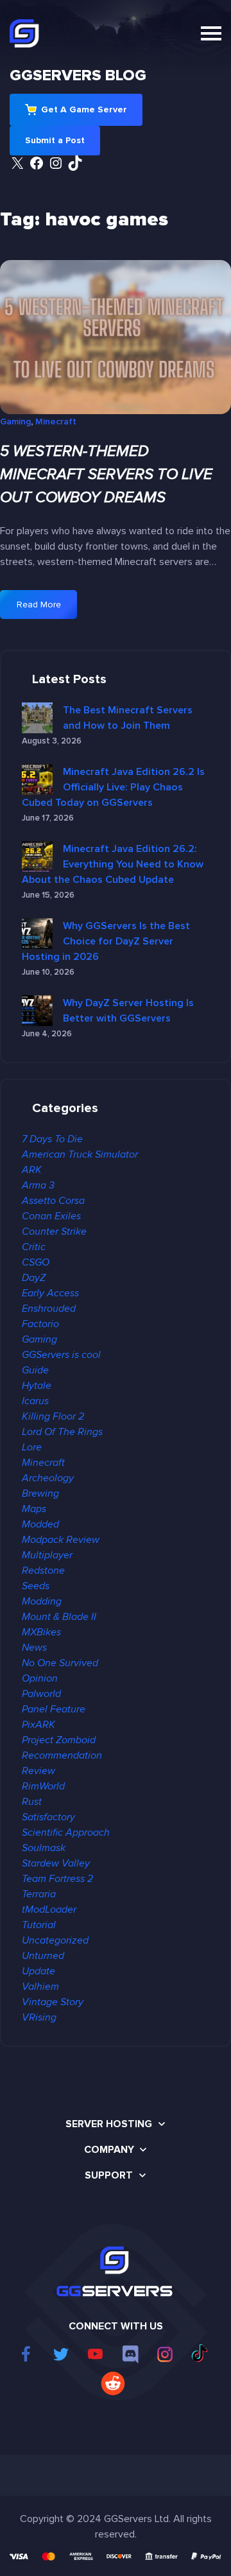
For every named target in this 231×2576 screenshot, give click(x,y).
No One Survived (60, 1663)
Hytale (37, 1386)
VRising (39, 2017)
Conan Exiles (51, 1216)
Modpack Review (61, 1540)
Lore (32, 1447)
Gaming (15, 422)
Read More (46, 609)
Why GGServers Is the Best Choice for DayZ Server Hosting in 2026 (106, 941)
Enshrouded (49, 1309)
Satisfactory (48, 1817)
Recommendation (62, 1755)
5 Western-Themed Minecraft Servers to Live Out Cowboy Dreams (106, 474)
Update (38, 1971)
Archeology (48, 1478)
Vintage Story (53, 2002)
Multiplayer (47, 1555)
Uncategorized (55, 1940)
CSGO (36, 1262)
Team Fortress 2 (57, 1879)
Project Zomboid (59, 1740)
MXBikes (41, 1632)
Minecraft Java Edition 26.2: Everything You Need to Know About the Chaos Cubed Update (113, 864)
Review (38, 1771)
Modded (40, 1524)
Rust (32, 1802)
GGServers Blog (78, 75)
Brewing (40, 1493)
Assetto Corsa (53, 1201)
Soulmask (44, 1848)
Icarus (35, 1401)
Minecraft (56, 422)
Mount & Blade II (59, 1617)
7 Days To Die (52, 1139)
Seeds (36, 1586)
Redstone (43, 1571)
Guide (35, 1370)
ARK (32, 1170)
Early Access (50, 1293)
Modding (42, 1601)
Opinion (40, 1678)
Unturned (43, 1956)
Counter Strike (54, 1231)
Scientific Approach (66, 1832)
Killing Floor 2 (53, 1416)
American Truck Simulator (80, 1154)
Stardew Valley (56, 1863)
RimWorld (43, 1786)
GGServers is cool (61, 1355)
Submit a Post (55, 140)
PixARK (38, 1725)
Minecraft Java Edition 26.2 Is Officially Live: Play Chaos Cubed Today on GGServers (113, 787)
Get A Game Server (84, 109)
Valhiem (40, 1987)
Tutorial (39, 1925)
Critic (34, 1247)
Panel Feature (54, 1709)
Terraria (39, 1894)
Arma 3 (38, 1185)
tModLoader (49, 1910)
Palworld (41, 1694)
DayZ (34, 1278)
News (34, 1648)
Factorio (40, 1324)
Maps (34, 1509)
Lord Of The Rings (62, 1432)
